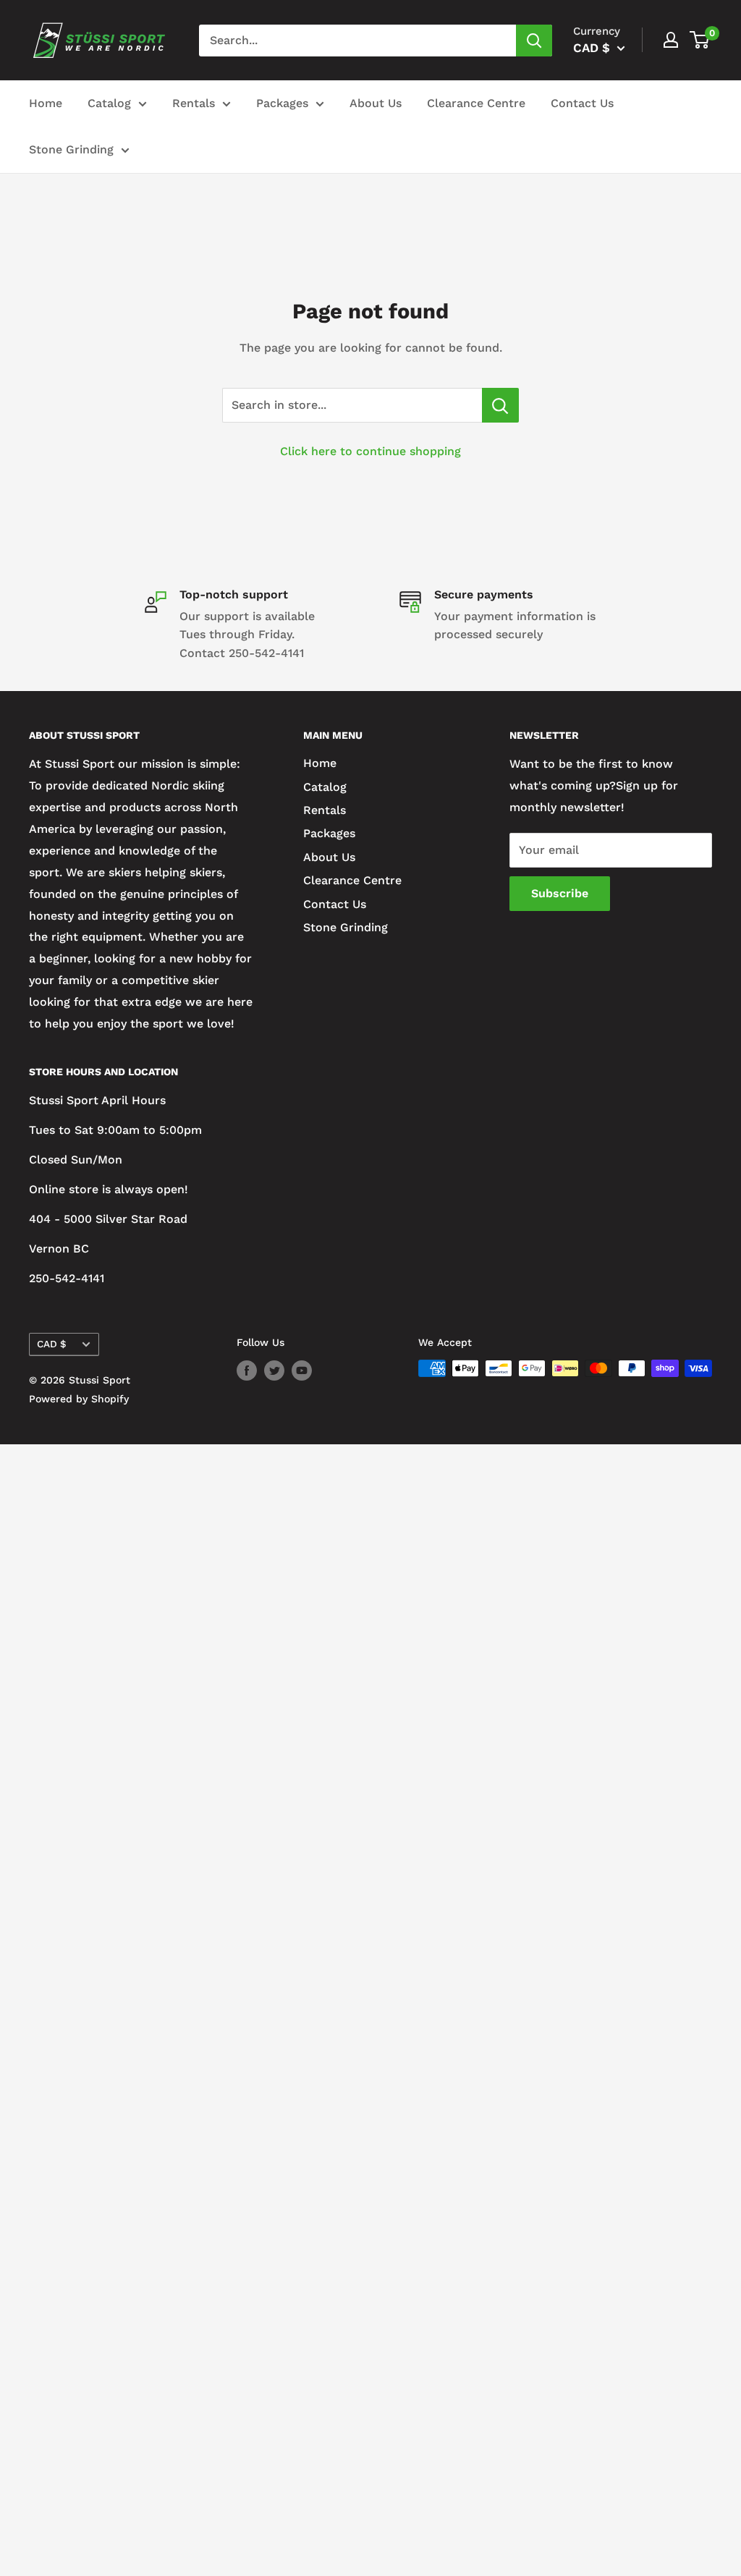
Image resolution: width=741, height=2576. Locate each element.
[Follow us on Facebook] (247, 1370)
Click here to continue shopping (370, 451)
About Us (376, 103)
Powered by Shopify (79, 1399)
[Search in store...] (500, 405)
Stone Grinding (71, 149)
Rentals (194, 103)
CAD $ (52, 1344)
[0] (700, 40)
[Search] (534, 41)
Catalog (109, 103)
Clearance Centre (476, 103)
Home (46, 103)
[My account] (671, 40)
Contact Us (582, 103)
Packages (282, 103)
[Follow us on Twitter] (274, 1370)
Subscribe (560, 893)
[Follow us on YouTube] (302, 1370)
